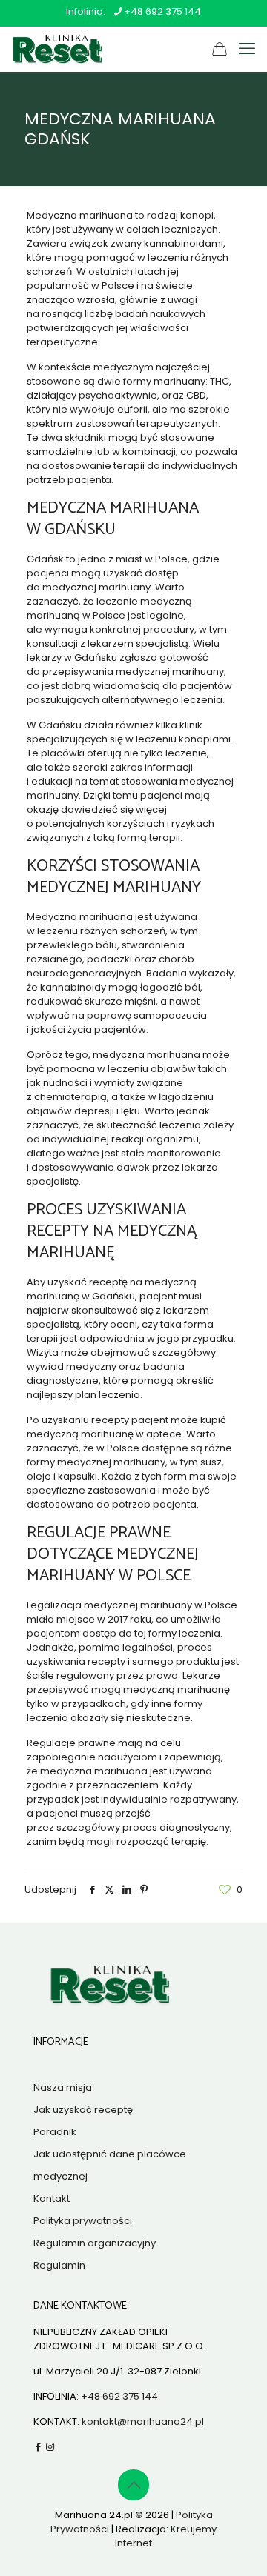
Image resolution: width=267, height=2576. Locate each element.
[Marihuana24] (56, 49)
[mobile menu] (247, 49)
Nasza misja (63, 2087)
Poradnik (55, 2132)
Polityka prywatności (83, 2221)
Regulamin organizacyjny (95, 2243)
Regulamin (59, 2265)
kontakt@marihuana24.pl (143, 2422)
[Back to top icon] (133, 2485)
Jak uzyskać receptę (83, 2110)
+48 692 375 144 (162, 11)
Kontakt (52, 2199)
